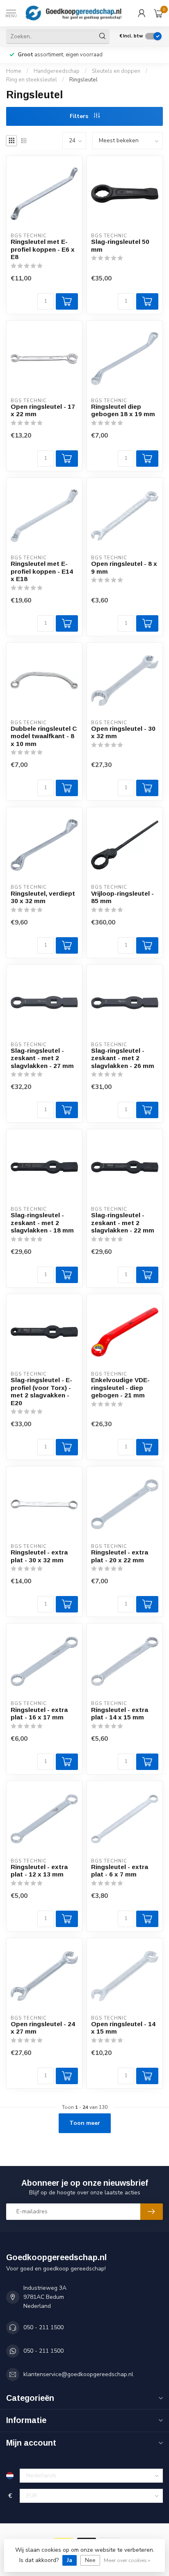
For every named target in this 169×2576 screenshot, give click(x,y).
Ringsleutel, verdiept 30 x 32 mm (43, 897)
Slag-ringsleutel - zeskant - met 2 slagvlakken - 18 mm (42, 1223)
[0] (158, 13)
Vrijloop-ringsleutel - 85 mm (122, 897)
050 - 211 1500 (43, 2327)
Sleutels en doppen (116, 71)
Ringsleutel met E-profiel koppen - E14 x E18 (42, 571)
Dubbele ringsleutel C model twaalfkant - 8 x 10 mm (44, 736)
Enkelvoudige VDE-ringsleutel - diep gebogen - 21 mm (120, 1388)
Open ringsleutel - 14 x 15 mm (123, 2028)
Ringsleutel (83, 80)
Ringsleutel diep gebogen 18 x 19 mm (123, 410)
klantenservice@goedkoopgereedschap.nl (78, 2374)
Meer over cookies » (127, 2560)
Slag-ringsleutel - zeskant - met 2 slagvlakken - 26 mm (123, 1058)
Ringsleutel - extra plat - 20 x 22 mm (120, 1556)
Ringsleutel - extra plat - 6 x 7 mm (120, 1871)
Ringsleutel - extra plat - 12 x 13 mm (39, 1871)
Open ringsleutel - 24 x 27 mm (43, 2028)
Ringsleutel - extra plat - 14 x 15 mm (120, 1713)
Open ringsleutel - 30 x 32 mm (123, 732)
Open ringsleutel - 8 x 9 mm (124, 567)
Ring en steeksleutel (32, 80)
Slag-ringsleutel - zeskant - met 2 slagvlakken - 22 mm (123, 1223)
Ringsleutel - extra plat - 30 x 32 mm (39, 1556)
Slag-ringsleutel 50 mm (120, 245)
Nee (90, 2560)
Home (14, 71)
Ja (70, 2560)
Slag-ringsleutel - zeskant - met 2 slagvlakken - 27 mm (42, 1058)
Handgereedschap (57, 71)
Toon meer (85, 2123)
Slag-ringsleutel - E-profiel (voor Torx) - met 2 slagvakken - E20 (41, 1391)
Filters (80, 116)
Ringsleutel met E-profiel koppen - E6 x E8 (43, 249)
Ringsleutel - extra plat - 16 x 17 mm (39, 1713)
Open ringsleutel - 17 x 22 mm (43, 410)
